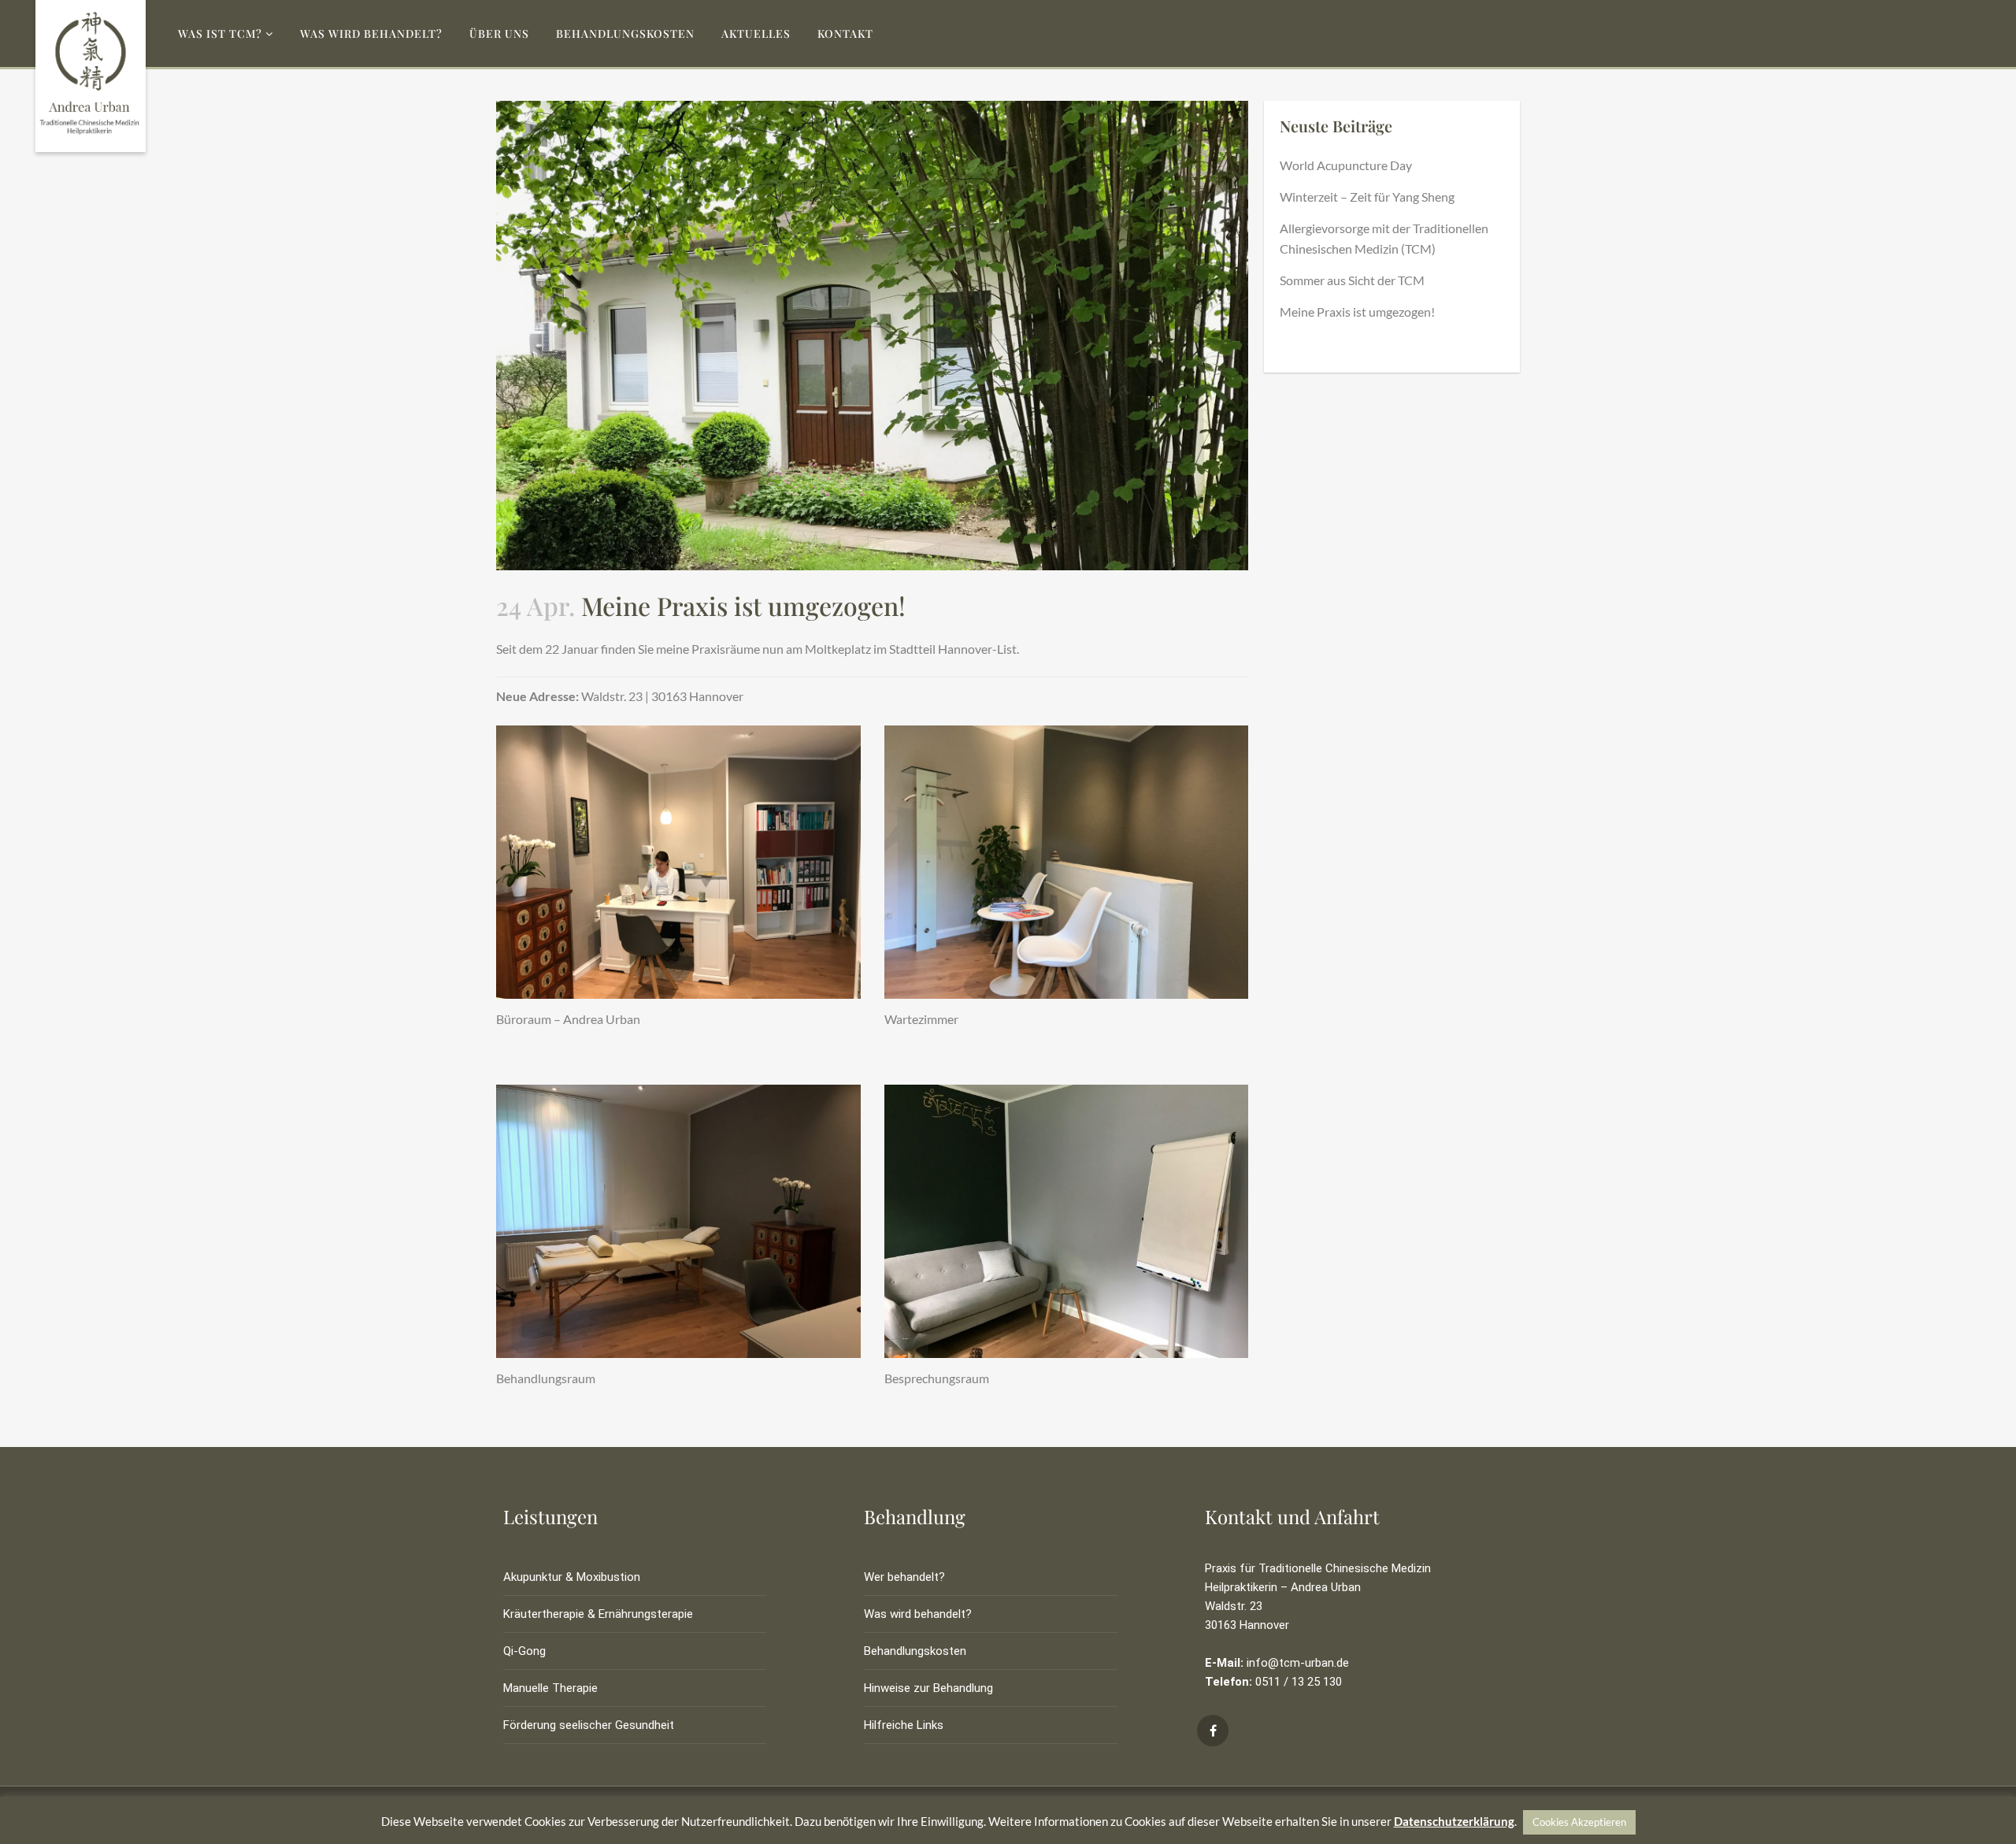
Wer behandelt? (904, 1577)
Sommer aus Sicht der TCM (1352, 280)
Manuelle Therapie (550, 1688)
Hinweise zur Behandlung (928, 1688)
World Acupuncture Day (1346, 165)
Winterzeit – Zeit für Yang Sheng (1367, 197)
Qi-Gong (524, 1651)
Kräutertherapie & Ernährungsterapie (598, 1614)
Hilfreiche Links (904, 1725)
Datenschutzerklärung (1454, 1821)
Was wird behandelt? (918, 1614)
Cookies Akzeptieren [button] (1579, 1822)
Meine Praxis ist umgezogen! (1357, 312)
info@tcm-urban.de (1298, 1663)
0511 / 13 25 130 (1299, 1682)
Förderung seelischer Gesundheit (589, 1725)
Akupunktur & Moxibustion (572, 1577)
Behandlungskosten (915, 1651)
